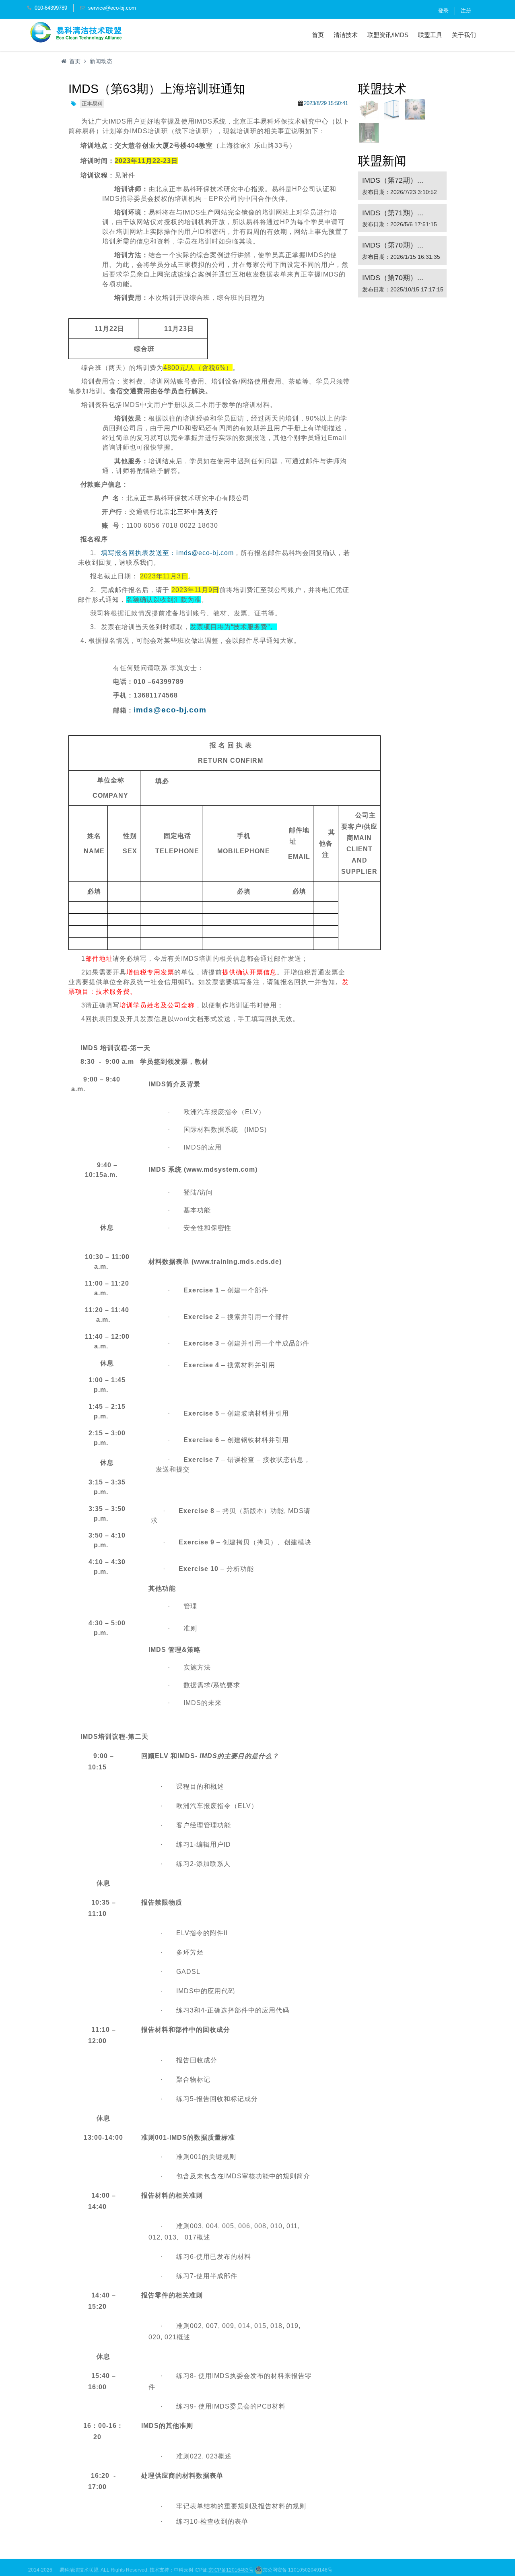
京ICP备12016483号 (231, 2570)
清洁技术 (346, 35)
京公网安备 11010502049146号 (298, 2570)
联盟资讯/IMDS (388, 35)
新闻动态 (101, 61)
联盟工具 (430, 35)
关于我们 (464, 35)
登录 (443, 11)
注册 (466, 11)
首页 (318, 35)
